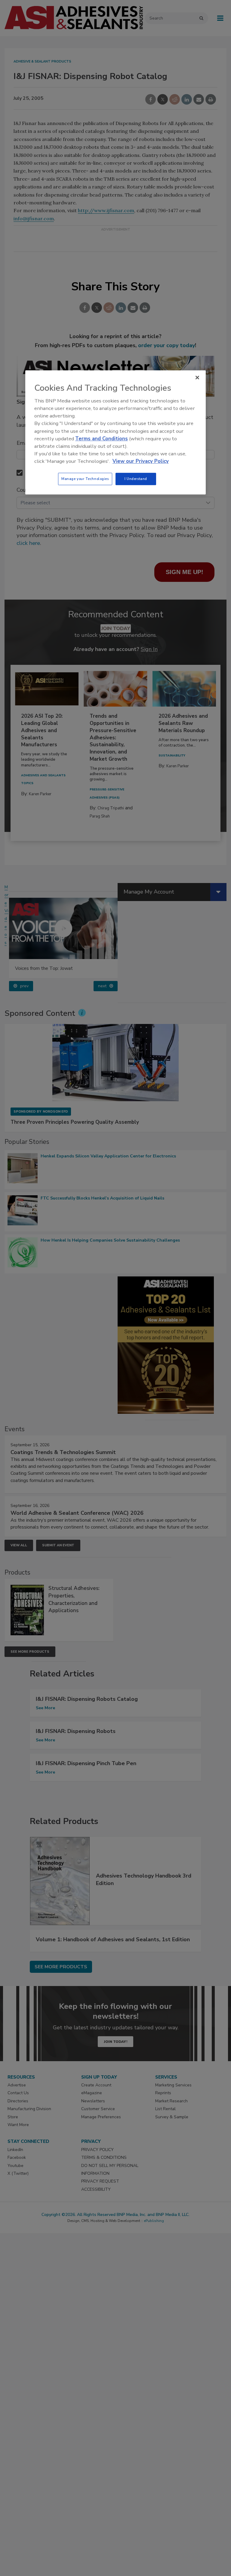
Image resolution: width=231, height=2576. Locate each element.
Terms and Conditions (102, 439)
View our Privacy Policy (141, 461)
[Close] (197, 377)
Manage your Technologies (85, 479)
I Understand (136, 479)
